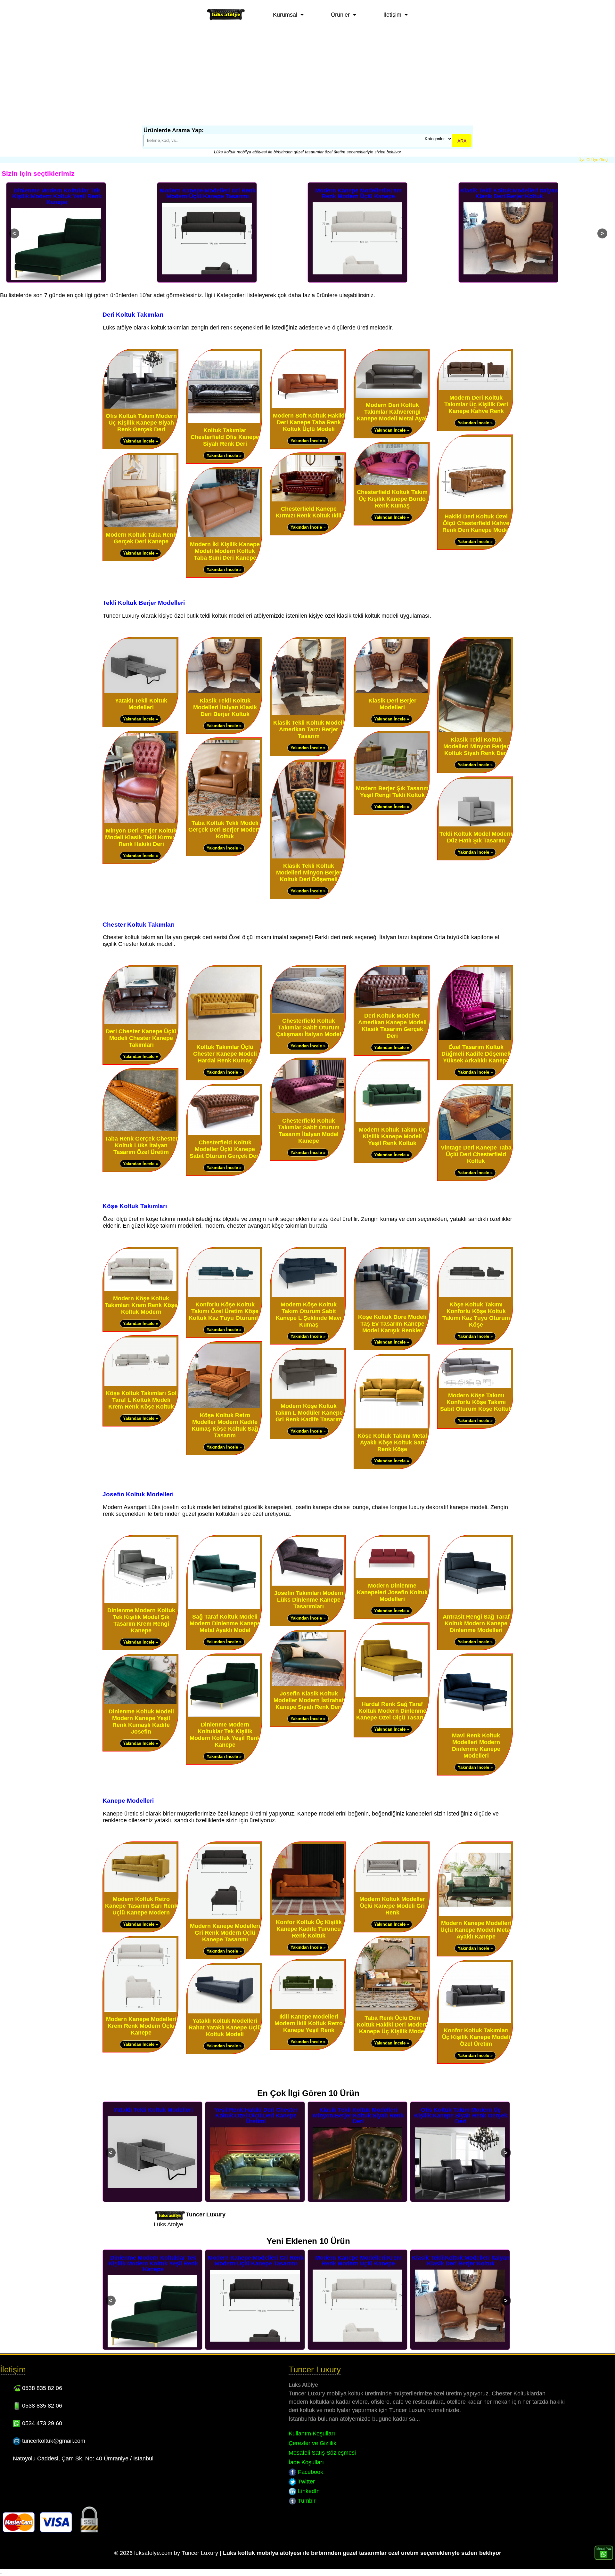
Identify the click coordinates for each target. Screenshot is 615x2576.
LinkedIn (308, 2491)
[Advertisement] (307, 77)
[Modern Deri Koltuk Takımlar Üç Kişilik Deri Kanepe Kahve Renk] (475, 389)
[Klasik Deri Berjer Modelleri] (392, 692)
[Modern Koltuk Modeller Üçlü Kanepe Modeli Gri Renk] (392, 1890)
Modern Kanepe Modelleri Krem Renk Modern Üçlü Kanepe (208, 193)
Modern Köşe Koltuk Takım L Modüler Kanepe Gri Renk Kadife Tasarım (309, 1413)
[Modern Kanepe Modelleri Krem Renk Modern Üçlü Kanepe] (140, 2010)
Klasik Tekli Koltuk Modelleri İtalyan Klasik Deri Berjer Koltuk (358, 193)
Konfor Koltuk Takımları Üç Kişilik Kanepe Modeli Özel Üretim (476, 2037)
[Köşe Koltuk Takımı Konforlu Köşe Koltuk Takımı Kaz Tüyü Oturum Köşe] (475, 1296)
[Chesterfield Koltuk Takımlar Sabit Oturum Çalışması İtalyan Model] (308, 1012)
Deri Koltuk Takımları (133, 314)
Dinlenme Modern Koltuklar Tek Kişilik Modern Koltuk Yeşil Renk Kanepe (225, 1735)
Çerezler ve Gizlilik (312, 2443)
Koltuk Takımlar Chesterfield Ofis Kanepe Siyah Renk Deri (225, 437)
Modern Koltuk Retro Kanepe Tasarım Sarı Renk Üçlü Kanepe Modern (509, 196)
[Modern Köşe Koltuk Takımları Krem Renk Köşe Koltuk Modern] (140, 1290)
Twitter (306, 2482)
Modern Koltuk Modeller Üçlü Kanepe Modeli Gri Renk (392, 1906)
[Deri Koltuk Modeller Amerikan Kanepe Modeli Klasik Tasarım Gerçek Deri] (392, 1007)
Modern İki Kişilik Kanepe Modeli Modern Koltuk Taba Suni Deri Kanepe (225, 551)
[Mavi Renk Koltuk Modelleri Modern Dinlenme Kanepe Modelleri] (475, 1727)
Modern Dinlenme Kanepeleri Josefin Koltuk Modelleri (392, 1592)
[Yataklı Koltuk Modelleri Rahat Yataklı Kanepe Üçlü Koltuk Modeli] (224, 2012)
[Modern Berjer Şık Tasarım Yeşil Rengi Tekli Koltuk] (392, 780)
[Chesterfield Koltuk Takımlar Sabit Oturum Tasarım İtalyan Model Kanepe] (308, 1112)
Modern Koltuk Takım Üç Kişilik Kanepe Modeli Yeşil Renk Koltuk (392, 1136)
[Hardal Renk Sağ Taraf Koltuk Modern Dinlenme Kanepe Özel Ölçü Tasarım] (392, 1695)
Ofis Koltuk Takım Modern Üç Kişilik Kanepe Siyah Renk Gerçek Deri (141, 423)
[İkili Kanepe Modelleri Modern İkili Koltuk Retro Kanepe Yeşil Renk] (308, 2008)
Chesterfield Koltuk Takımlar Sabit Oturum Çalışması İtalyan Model (309, 1028)
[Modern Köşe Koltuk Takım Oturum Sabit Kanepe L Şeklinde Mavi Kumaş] (308, 1296)
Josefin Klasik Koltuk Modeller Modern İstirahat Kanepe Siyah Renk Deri (309, 1700)
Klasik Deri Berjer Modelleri (392, 704)
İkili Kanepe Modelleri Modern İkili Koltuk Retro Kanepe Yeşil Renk (309, 2023)
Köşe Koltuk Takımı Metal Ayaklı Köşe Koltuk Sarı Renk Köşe (392, 1442)
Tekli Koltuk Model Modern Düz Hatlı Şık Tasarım (476, 837)
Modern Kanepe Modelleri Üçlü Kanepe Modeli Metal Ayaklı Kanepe (476, 1930)
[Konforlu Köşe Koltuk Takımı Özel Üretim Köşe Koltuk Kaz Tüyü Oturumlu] (224, 1296)
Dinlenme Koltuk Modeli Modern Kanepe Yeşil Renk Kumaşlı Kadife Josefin (141, 1722)
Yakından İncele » (140, 441)
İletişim (392, 15)
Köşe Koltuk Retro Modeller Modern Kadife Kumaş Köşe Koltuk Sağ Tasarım (225, 1425)
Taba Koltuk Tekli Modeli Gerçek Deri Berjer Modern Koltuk (225, 830)
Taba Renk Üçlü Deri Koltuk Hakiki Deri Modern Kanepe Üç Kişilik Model (392, 2025)
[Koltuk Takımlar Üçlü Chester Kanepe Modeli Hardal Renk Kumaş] (224, 1038)
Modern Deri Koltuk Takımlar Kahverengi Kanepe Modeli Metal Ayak (392, 412)
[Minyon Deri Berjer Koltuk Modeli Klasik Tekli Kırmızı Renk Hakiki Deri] (140, 822)
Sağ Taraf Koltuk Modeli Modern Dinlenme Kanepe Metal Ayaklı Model (225, 1623)
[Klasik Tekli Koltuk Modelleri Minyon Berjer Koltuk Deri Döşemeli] (308, 857)
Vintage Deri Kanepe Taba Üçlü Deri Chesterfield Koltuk (476, 1154)
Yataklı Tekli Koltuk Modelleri (141, 704)
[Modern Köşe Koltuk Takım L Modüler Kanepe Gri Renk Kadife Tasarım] (308, 1397)
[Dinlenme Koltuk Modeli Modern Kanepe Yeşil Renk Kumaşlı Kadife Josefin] (140, 1703)
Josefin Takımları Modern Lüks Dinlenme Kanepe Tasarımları (309, 1600)
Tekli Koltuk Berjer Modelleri (144, 603)
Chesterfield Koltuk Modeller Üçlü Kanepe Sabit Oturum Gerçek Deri (225, 1149)
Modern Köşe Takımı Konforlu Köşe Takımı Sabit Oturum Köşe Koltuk (476, 1402)
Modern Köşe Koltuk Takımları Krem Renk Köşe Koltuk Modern (141, 1305)
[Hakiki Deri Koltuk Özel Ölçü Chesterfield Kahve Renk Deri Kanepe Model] (475, 508)
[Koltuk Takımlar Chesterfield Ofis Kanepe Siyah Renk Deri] (224, 422)
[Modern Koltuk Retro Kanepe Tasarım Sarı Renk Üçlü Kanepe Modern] (140, 1890)
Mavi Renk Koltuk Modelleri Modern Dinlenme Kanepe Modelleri (476, 1746)
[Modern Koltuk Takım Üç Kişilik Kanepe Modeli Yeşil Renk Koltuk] (392, 1121)
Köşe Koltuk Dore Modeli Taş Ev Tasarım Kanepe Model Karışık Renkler (392, 1324)
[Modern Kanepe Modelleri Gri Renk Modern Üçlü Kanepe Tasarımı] (224, 1917)
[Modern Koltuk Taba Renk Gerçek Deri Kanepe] (140, 526)
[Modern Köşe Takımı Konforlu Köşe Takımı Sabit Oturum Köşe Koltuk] (475, 1387)
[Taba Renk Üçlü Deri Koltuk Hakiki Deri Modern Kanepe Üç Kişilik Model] (392, 2009)
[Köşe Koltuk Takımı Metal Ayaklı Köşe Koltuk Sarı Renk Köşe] (392, 1427)
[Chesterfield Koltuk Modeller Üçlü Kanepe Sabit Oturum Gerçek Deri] (224, 1134)
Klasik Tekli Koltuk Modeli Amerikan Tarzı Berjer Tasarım (309, 729)
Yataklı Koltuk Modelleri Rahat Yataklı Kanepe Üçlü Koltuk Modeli (225, 2027)
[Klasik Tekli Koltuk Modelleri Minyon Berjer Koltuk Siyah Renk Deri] (475, 731)
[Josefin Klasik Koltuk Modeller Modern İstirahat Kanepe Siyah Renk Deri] (308, 1685)
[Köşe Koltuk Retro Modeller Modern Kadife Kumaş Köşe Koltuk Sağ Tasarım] (224, 1406)
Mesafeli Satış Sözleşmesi (322, 2453)
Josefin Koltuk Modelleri (138, 1494)
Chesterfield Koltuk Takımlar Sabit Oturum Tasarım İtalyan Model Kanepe (309, 1131)
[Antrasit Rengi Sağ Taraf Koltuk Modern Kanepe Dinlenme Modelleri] (475, 1608)
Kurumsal (285, 15)
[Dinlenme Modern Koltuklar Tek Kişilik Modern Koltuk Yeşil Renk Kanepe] (224, 1716)
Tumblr (306, 2501)
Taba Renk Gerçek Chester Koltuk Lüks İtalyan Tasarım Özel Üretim (141, 1145)
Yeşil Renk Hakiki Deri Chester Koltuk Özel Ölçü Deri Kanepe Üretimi (153, 2116)
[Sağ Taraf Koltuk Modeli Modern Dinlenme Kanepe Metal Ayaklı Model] (224, 1608)
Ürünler (340, 15)
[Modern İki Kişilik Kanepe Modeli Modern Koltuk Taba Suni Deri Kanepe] (224, 536)
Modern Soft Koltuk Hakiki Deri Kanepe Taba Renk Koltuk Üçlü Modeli (309, 422)
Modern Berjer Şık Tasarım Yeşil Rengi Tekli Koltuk (392, 792)
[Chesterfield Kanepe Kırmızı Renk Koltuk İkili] (308, 500)
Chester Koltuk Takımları (139, 924)
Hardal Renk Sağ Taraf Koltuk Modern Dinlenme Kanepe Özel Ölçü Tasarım (392, 1711)
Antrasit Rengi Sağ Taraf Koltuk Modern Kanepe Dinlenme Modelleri (476, 1623)
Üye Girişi (600, 160)
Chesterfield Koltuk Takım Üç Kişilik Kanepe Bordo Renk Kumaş (392, 499)
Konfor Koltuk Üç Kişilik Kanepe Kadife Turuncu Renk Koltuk (309, 1929)
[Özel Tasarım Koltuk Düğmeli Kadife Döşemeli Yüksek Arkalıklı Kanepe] (475, 1038)
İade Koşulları (306, 2462)
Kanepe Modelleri (128, 1800)
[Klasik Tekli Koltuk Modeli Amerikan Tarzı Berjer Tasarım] (308, 714)
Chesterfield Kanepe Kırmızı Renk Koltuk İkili (309, 512)
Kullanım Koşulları (312, 2434)
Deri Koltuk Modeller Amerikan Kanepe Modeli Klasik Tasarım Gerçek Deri (392, 1026)
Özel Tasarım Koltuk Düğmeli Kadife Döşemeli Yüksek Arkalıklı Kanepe (476, 1054)
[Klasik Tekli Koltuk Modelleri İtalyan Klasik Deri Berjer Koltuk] (224, 692)
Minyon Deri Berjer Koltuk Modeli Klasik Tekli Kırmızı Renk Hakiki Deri (141, 837)
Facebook (310, 2472)
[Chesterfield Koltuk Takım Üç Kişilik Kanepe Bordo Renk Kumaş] (392, 483)
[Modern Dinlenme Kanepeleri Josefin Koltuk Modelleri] (392, 1577)
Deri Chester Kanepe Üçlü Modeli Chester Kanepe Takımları (141, 1038)
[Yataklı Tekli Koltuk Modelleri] (140, 692)
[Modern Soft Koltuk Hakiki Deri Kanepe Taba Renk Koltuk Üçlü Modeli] (308, 407)
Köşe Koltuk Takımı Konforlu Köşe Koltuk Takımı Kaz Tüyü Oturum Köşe (476, 1315)
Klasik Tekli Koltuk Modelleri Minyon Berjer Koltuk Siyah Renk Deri (476, 746)
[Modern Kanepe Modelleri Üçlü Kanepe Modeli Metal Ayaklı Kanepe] (475, 1914)
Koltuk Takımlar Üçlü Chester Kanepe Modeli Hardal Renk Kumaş (225, 1054)
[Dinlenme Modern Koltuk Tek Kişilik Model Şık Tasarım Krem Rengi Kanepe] (140, 1601)
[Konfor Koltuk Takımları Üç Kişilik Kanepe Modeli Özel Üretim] (475, 2022)
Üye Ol (584, 160)
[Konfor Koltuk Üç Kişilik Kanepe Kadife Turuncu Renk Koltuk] (308, 1913)
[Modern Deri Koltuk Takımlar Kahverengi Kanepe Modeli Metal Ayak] (392, 396)
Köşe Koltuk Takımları (135, 1206)
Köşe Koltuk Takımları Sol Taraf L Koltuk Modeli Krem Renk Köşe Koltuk (141, 1400)
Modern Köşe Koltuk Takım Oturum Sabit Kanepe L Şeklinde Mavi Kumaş (309, 1315)
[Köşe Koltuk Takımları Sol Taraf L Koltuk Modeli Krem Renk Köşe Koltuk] (140, 1384)
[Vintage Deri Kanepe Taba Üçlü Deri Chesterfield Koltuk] (475, 1139)
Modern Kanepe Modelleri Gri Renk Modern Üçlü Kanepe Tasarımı (57, 193)
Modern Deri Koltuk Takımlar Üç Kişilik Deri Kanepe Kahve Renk (476, 404)
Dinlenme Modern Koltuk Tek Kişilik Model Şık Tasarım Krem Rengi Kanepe (141, 1620)
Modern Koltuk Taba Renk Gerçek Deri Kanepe (141, 538)
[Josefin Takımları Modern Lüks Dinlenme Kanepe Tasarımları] (308, 1584)
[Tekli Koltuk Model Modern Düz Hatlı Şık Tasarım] (475, 825)
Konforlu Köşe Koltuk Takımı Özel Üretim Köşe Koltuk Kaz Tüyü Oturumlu (225, 1311)
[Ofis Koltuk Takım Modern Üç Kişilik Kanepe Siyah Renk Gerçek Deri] (140, 407)
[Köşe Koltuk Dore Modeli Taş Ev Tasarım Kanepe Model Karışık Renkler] (392, 1308)
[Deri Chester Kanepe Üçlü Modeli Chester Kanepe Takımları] (140, 1023)
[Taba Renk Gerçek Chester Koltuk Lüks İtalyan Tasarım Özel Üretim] (140, 1130)
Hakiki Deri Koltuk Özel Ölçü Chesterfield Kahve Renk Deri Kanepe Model (476, 523)
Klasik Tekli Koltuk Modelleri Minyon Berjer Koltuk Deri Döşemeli (309, 873)
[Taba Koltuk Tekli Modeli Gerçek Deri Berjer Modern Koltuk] (224, 814)
